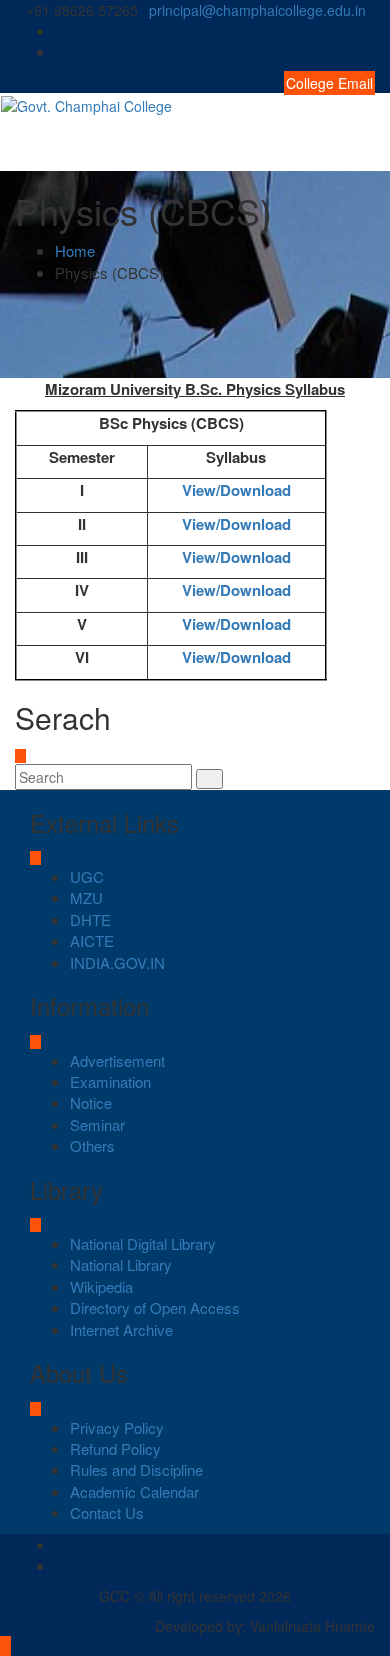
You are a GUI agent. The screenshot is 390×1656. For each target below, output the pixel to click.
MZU (86, 897)
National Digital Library (143, 1243)
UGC (87, 876)
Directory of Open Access (155, 1307)
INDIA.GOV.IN (117, 962)
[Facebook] (369, 30)
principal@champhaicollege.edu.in (257, 10)
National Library (121, 1264)
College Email (329, 83)
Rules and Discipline (136, 1469)
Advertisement (117, 1060)
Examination (110, 1081)
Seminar (97, 1124)
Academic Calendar (134, 1491)
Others (92, 1145)
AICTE (92, 940)
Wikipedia (101, 1286)
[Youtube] (369, 51)
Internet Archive (121, 1329)
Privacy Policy (117, 1427)
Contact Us (107, 1512)
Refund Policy (115, 1448)
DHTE (90, 919)
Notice (91, 1102)
